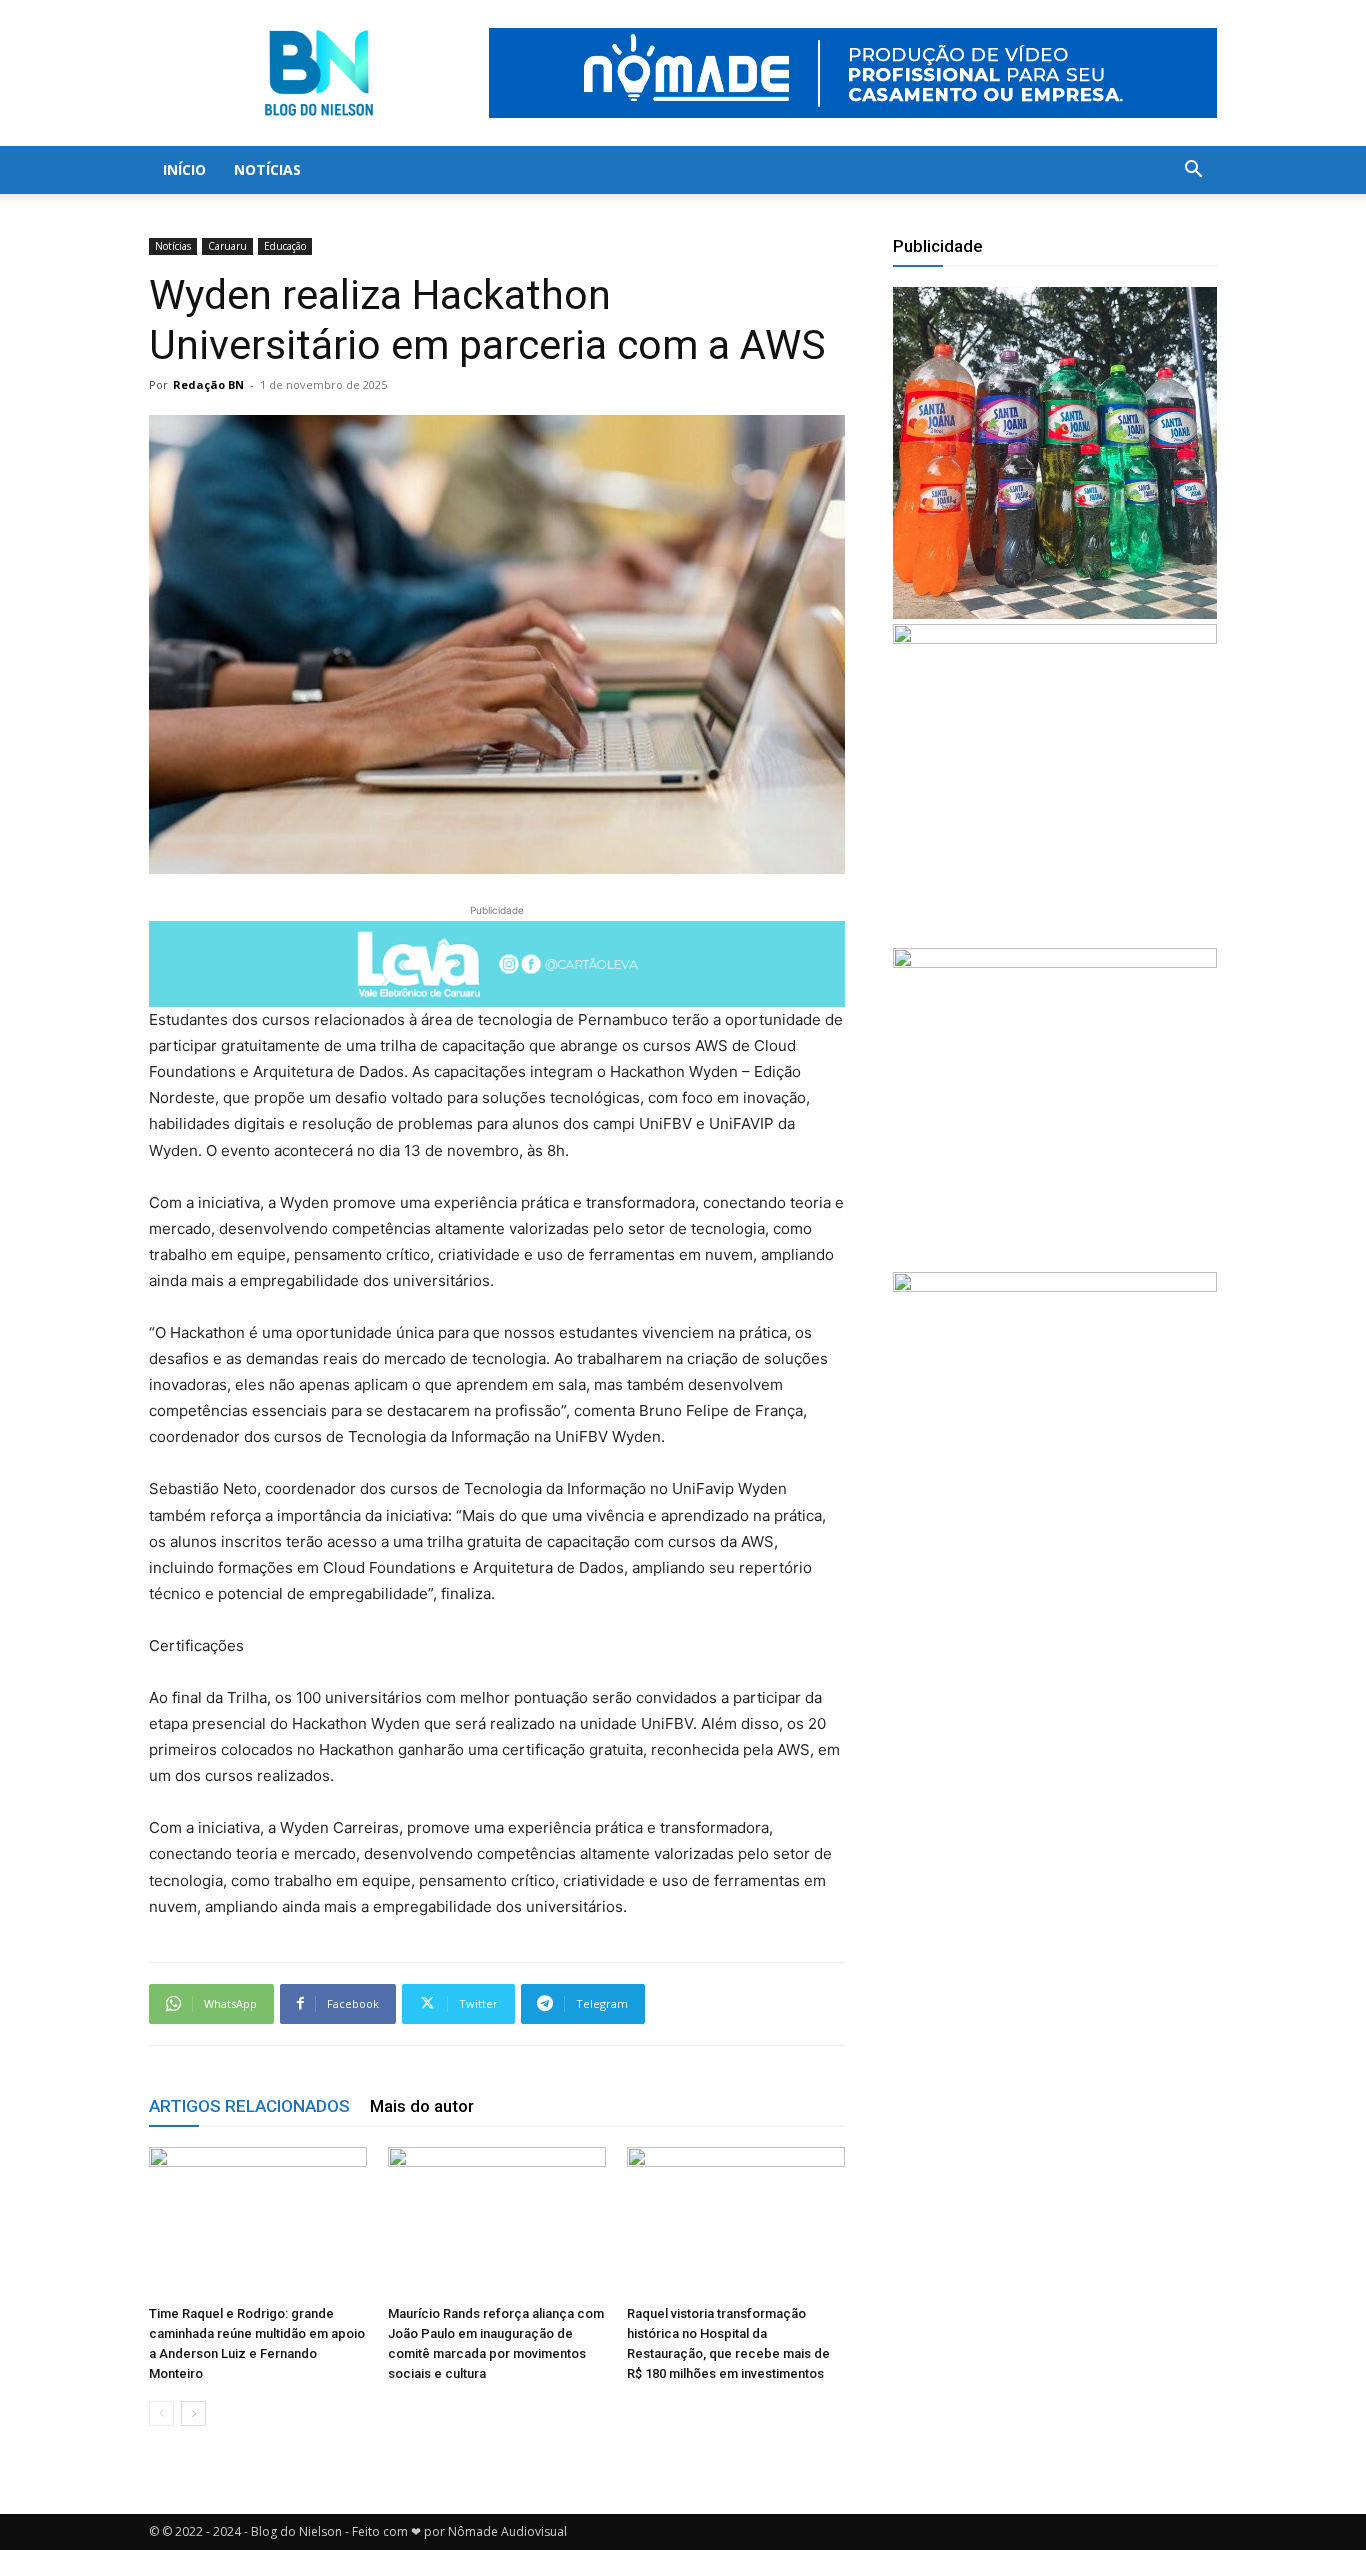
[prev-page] (161, 2413)
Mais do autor (422, 2106)
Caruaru (227, 246)
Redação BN (208, 384)
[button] (1193, 171)
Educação (285, 246)
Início (184, 169)
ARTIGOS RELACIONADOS (249, 2106)
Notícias (267, 169)
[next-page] (193, 2413)
